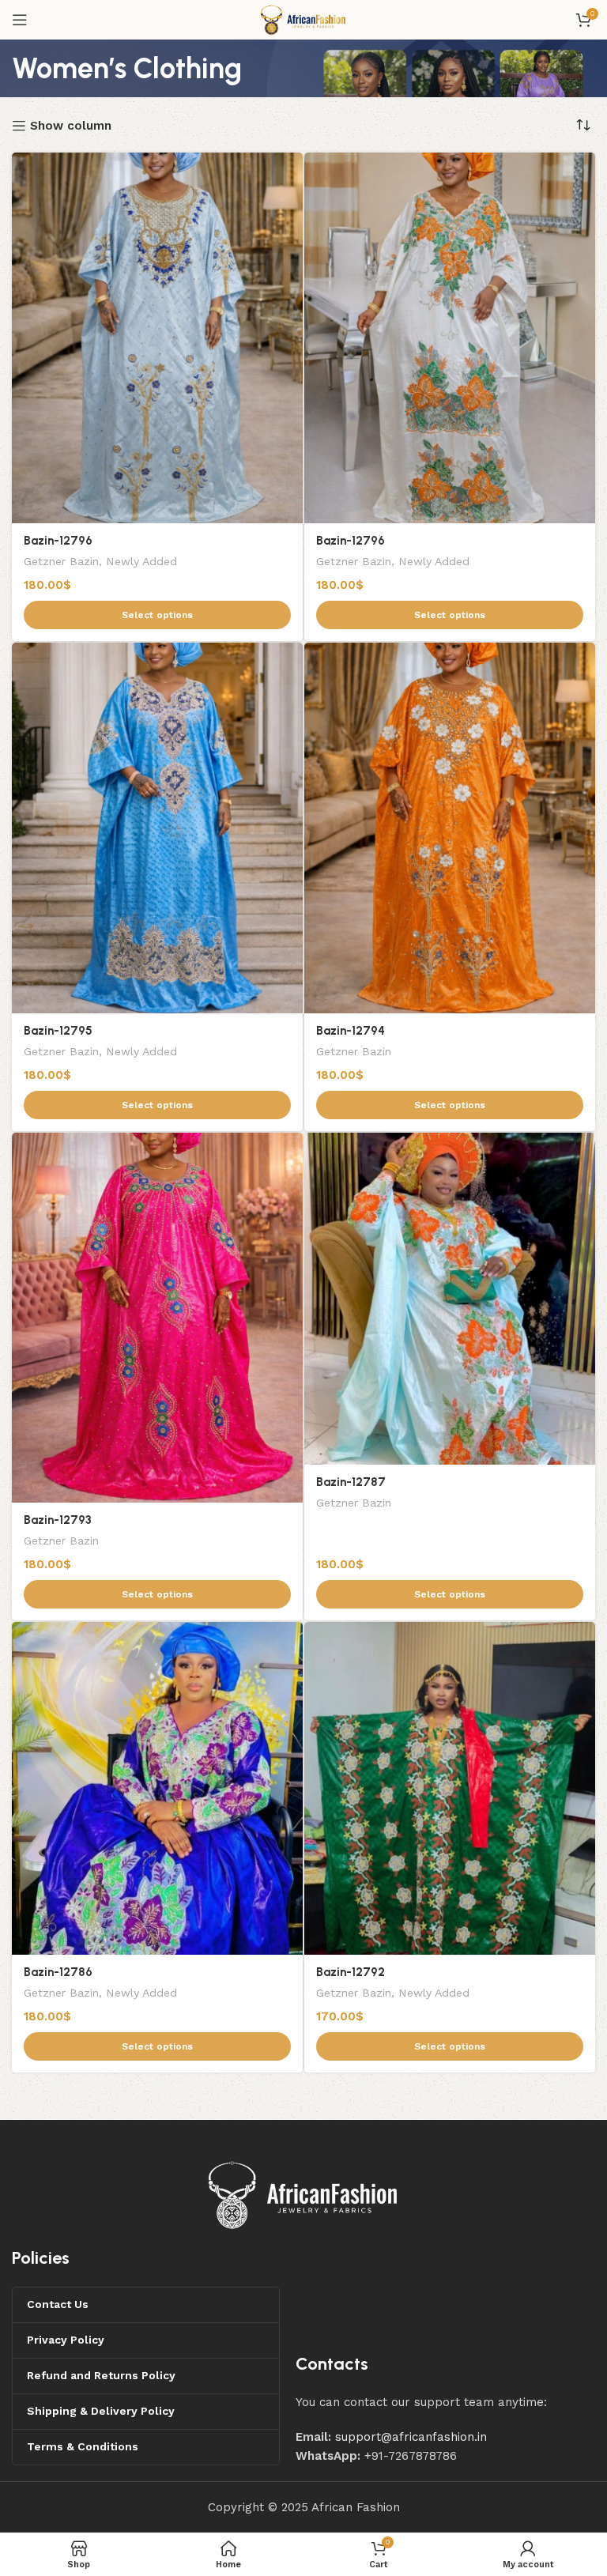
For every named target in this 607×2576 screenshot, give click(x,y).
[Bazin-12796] (157, 338)
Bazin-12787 (351, 1482)
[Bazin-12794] (450, 828)
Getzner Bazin (61, 561)
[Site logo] (303, 19)
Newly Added (141, 561)
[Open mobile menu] (20, 20)
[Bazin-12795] (157, 828)
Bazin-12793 (58, 1520)
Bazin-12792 (351, 1972)
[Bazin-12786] (157, 1788)
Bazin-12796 (58, 541)
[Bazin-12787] (450, 1299)
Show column (71, 126)
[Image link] (303, 2194)
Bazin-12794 (351, 1031)
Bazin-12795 (58, 1031)
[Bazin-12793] (157, 1318)
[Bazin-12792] (450, 1788)
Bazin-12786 (58, 1972)
